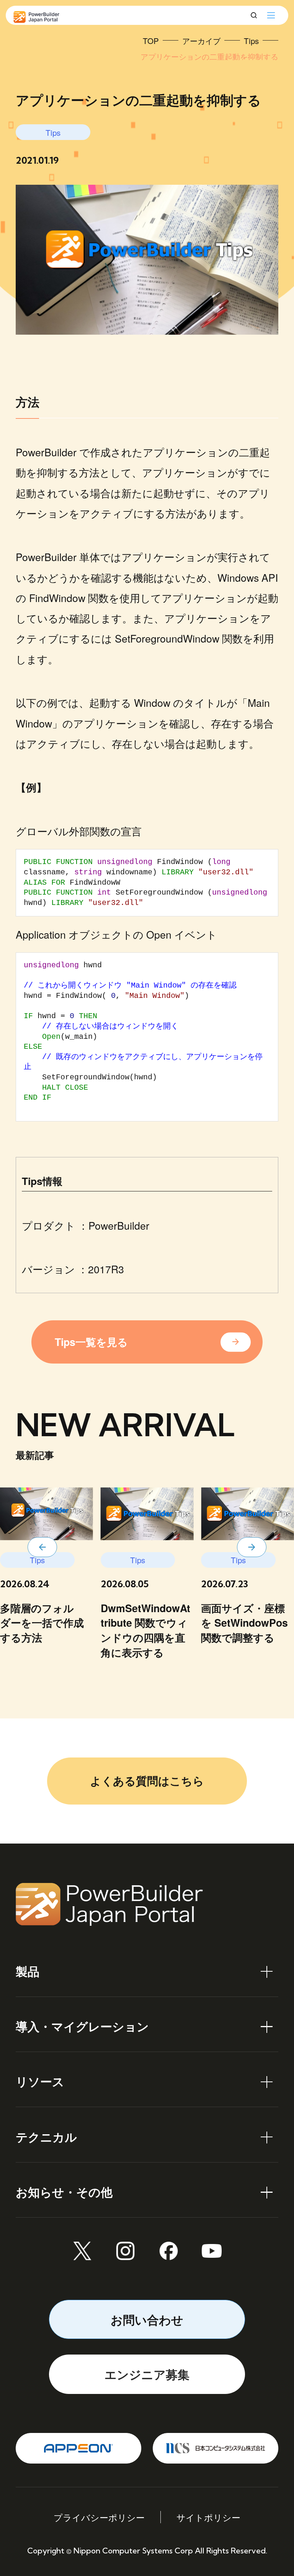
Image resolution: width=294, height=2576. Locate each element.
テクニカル (46, 2137)
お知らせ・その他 (64, 2192)
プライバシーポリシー (99, 2517)
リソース (40, 2081)
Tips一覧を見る (91, 1342)
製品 (28, 1971)
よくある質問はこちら (147, 1781)
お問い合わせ (147, 2319)
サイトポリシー (208, 2517)
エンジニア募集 (147, 2374)
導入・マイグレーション (82, 2026)
